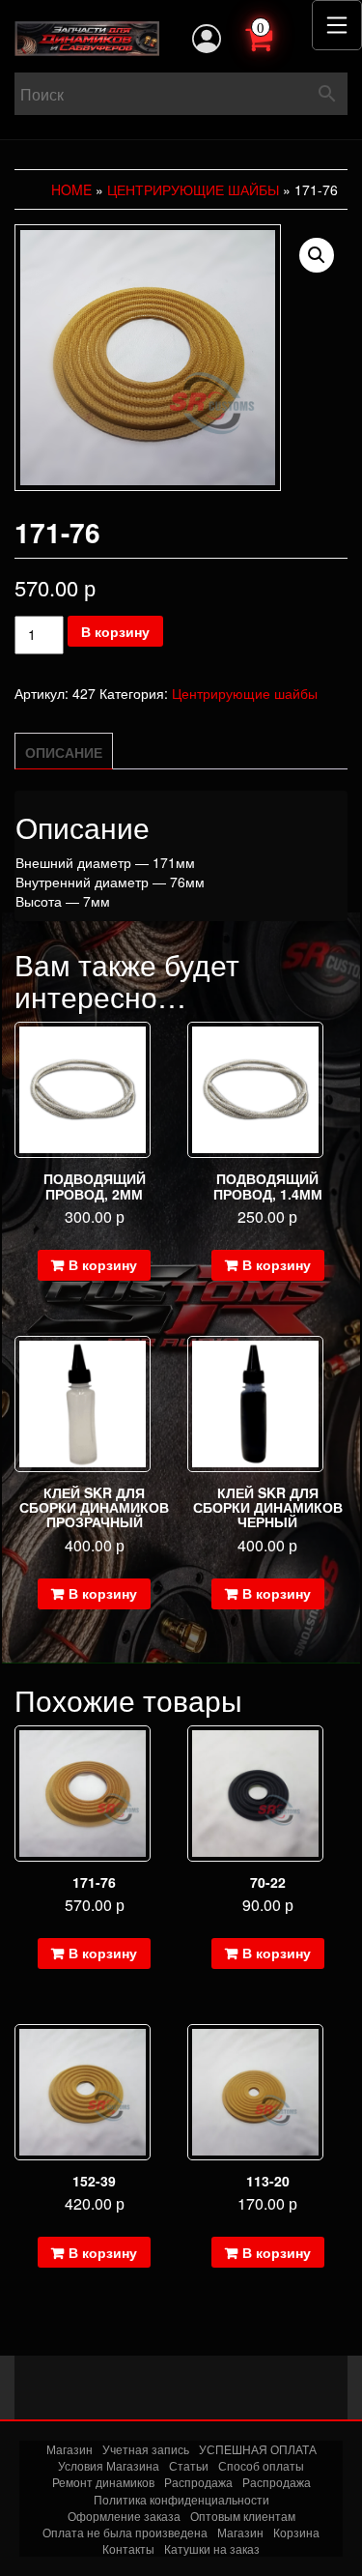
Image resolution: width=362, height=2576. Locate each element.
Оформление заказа (124, 2516)
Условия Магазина (109, 2465)
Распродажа (198, 2482)
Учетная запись (146, 2449)
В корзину (115, 631)
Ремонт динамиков (103, 2482)
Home (71, 189)
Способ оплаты (261, 2465)
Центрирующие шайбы (193, 189)
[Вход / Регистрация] (207, 39)
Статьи (189, 2465)
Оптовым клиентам (243, 2516)
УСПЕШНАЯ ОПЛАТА (258, 2449)
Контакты (128, 2548)
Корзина (296, 2532)
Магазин (70, 2449)
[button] (317, 255)
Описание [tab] (64, 752)
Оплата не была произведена (125, 2532)
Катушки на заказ (212, 2548)
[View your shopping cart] (280, 37)
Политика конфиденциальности (181, 2499)
